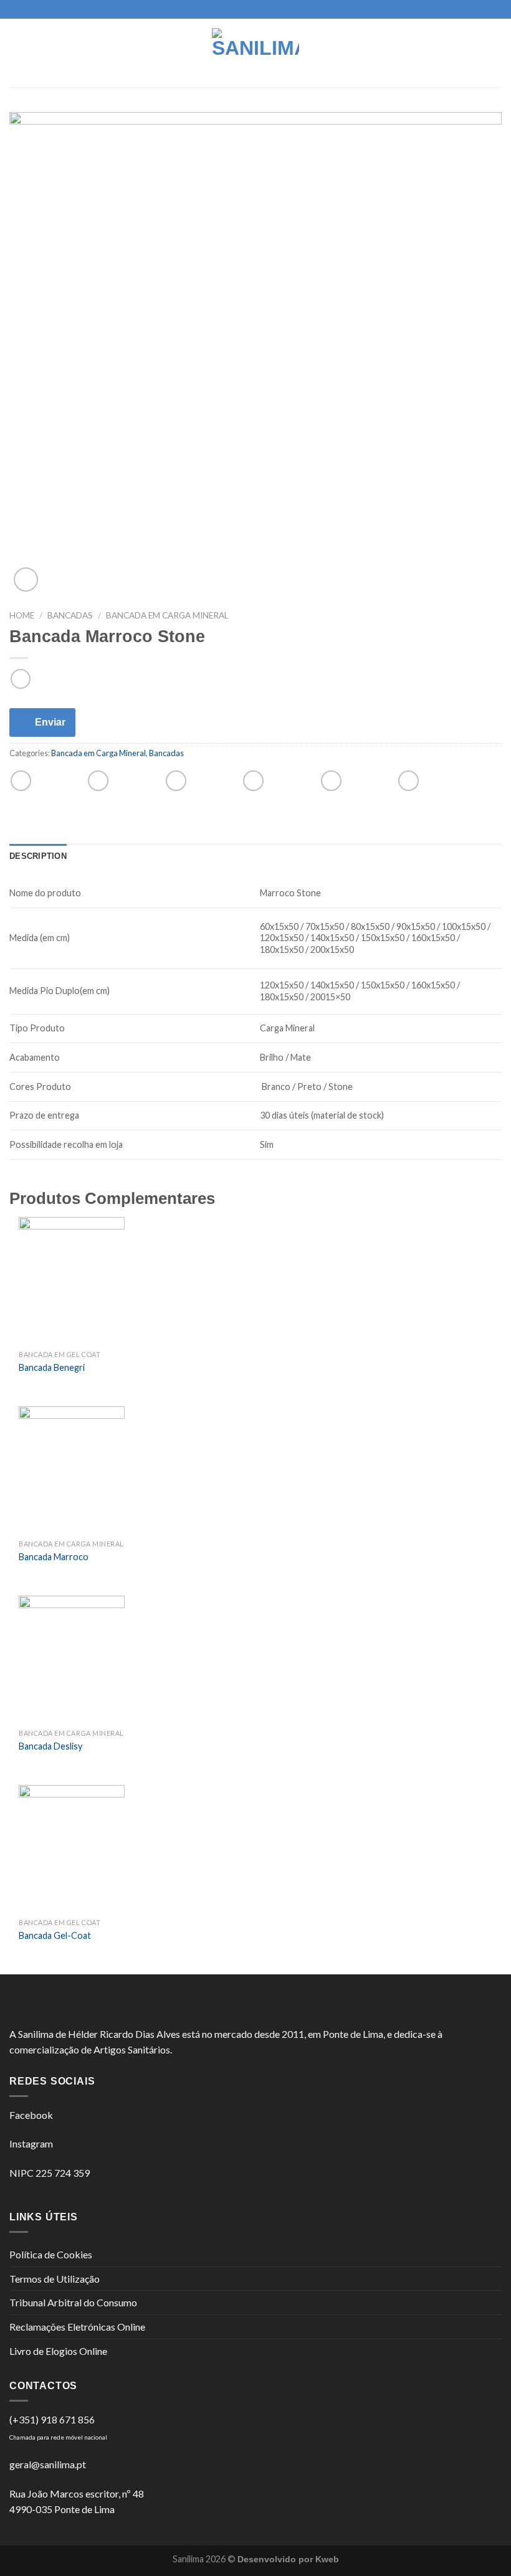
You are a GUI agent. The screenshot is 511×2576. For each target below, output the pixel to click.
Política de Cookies (51, 2254)
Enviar (50, 722)
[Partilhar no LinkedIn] (408, 781)
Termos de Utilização (55, 2279)
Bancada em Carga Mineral (167, 615)
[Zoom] (26, 580)
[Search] (497, 53)
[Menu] (17, 53)
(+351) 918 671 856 (52, 2419)
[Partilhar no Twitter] (176, 781)
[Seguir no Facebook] (244, 9)
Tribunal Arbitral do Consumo (73, 2302)
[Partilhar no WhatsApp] (21, 781)
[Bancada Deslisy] (72, 1659)
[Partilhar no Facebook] (98, 781)
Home (22, 615)
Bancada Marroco (54, 1557)
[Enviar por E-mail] (253, 781)
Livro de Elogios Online (58, 2351)
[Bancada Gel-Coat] (72, 1849)
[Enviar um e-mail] (267, 9)
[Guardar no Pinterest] (331, 781)
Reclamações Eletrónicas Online (77, 2327)
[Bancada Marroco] (72, 1470)
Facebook (31, 2115)
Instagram (31, 2143)
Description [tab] (38, 856)
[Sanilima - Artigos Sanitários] (255, 53)
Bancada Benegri (52, 1367)
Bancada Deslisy (50, 1746)
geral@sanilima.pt (48, 2464)
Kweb (327, 2559)
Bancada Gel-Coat (55, 1935)
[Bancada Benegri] (72, 1281)
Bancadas (70, 615)
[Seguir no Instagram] (255, 9)
